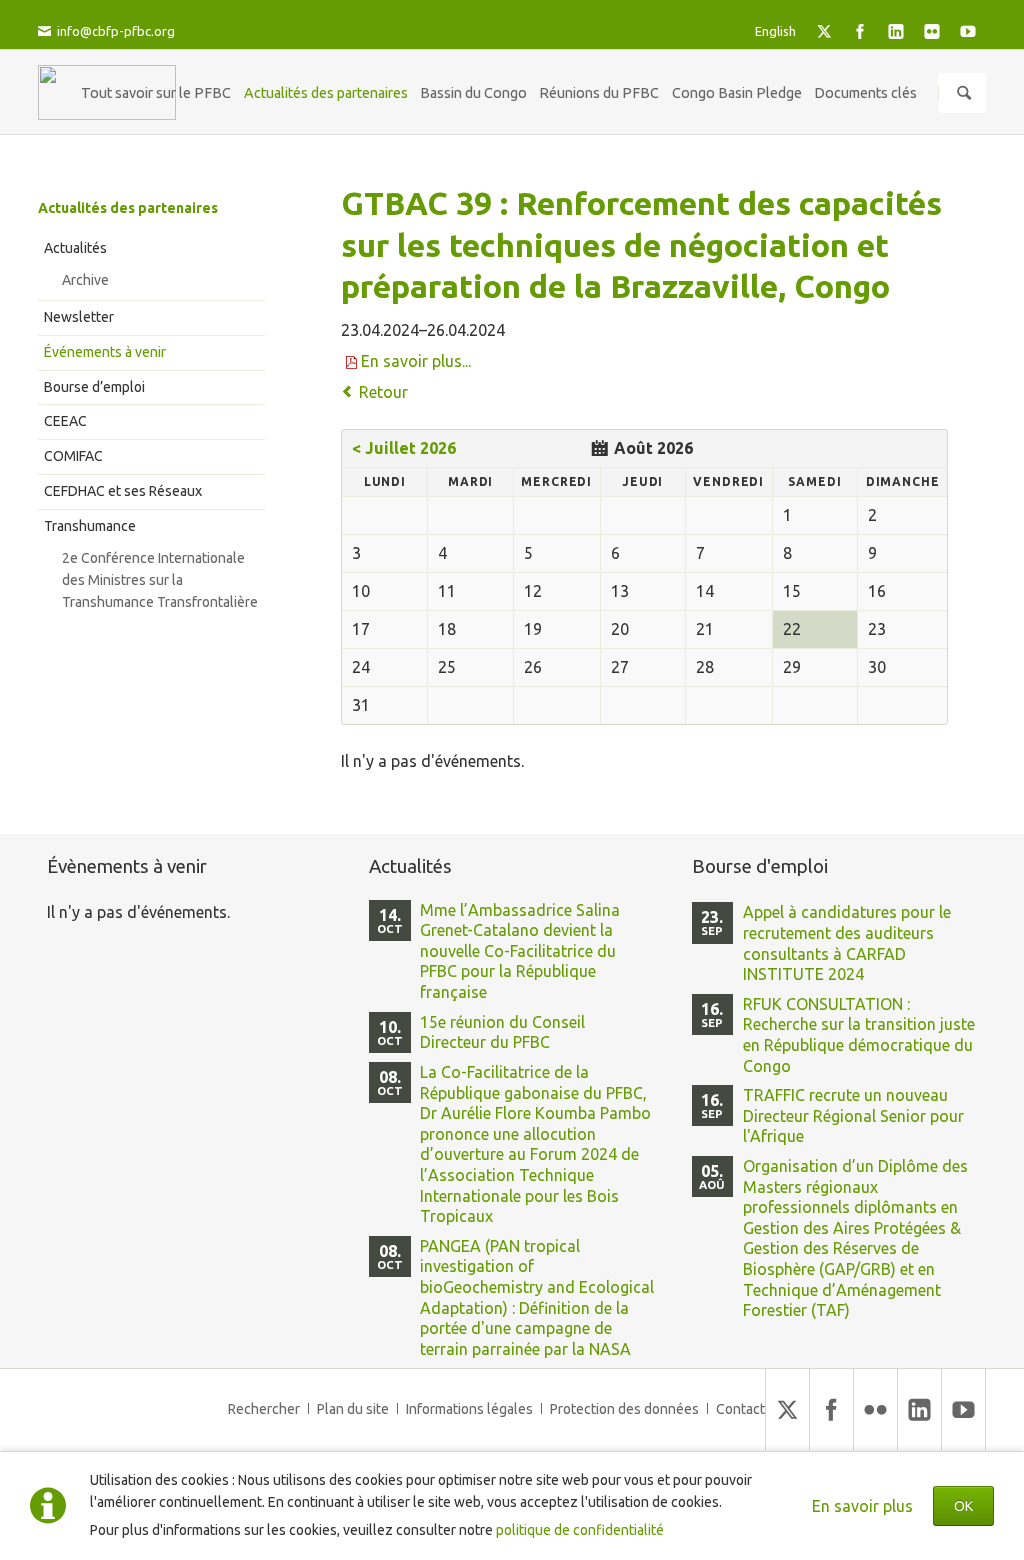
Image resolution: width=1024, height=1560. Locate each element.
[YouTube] (968, 31)
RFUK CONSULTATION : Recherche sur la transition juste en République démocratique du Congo (859, 1035)
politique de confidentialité (580, 1530)
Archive (85, 280)
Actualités (75, 248)
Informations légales (469, 1409)
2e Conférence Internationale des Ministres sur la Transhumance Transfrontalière (160, 580)
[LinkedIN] (896, 31)
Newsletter (79, 317)
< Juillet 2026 (404, 448)
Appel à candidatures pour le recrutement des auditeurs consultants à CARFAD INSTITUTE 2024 (847, 943)
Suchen (964, 93)
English (775, 31)
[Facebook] (860, 31)
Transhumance (90, 526)
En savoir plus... (416, 361)
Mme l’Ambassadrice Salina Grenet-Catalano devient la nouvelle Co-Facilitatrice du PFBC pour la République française (520, 951)
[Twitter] (824, 31)
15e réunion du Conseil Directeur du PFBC (502, 1032)
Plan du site (353, 1409)
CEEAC (65, 421)
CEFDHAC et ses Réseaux (123, 491)
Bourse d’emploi (94, 387)
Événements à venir (105, 352)
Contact (740, 1409)
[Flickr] (932, 31)
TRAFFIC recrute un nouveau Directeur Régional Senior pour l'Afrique (853, 1115)
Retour (383, 392)
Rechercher (264, 1409)
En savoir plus (862, 1506)
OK (963, 1506)
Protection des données (624, 1409)
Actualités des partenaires (128, 208)
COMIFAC (73, 456)
